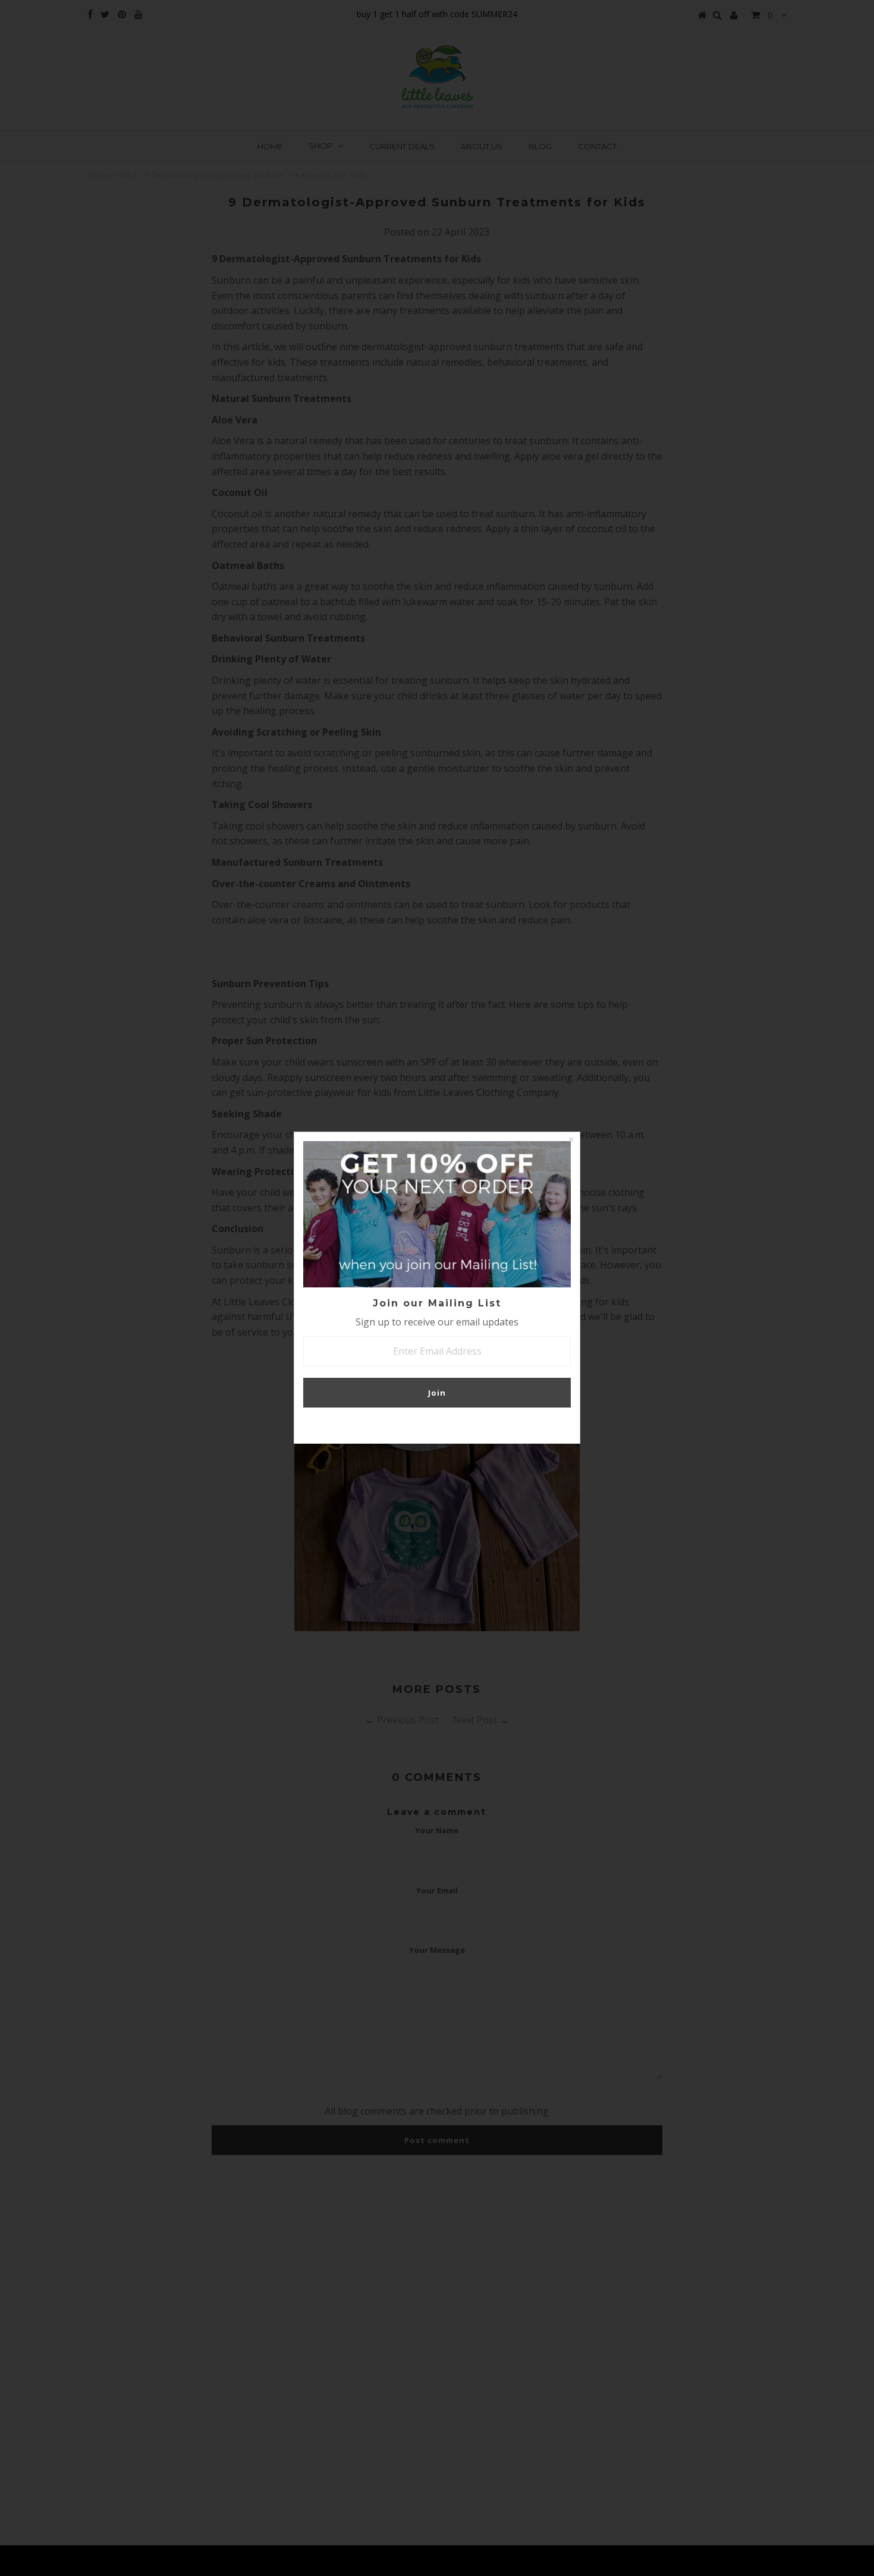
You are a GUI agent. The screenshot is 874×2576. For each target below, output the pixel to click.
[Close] (571, 1141)
